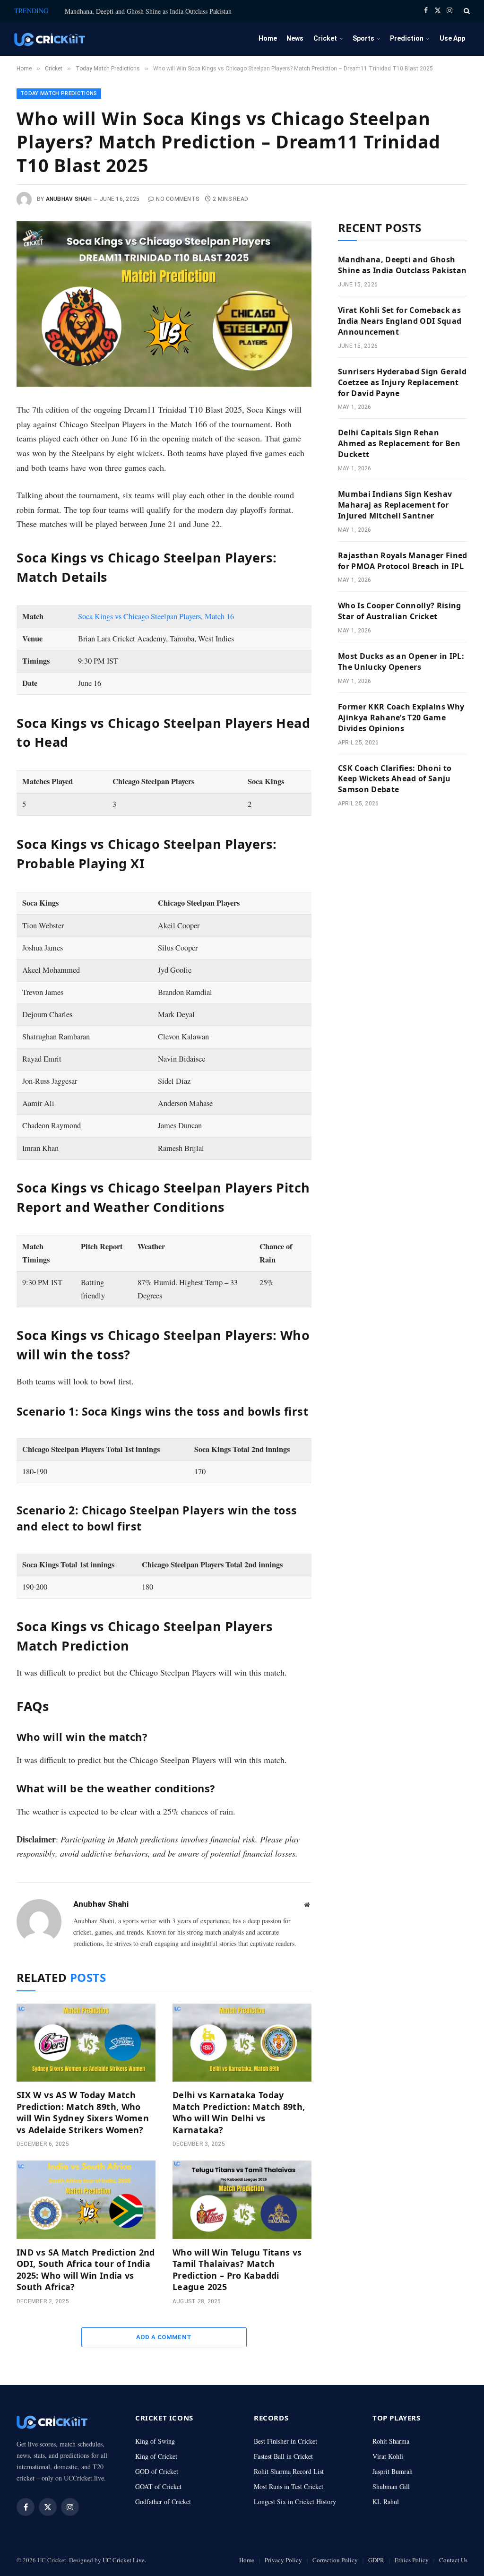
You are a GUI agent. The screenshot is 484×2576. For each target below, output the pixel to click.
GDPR (376, 2560)
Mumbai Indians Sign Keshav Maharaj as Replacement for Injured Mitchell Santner (395, 505)
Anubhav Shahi (69, 199)
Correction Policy (335, 2560)
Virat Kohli (388, 2456)
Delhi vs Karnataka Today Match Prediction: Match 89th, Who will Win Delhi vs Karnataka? (239, 2112)
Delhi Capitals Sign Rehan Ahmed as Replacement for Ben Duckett (399, 443)
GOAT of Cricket (158, 2486)
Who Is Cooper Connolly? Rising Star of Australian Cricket (400, 611)
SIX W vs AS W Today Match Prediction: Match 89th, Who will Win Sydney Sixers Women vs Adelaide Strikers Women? (83, 2112)
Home (268, 38)
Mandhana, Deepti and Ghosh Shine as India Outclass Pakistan (148, 11)
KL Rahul (386, 2502)
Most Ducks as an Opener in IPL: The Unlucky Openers (401, 661)
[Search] (466, 11)
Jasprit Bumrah (393, 2471)
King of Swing (155, 2441)
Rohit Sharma (391, 2441)
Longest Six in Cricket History (295, 2502)
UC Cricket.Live (124, 2560)
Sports (363, 38)
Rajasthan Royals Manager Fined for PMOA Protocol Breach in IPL (403, 561)
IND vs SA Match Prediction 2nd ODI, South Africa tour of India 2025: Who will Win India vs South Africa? (86, 2269)
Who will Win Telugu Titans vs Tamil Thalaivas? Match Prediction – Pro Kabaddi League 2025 (237, 2269)
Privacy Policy (283, 2560)
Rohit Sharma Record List (289, 2471)
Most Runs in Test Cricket (289, 2486)
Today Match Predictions (59, 93)
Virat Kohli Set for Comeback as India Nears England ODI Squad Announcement (400, 321)
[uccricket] (50, 39)
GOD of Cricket (157, 2471)
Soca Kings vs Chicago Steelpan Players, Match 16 (156, 616)
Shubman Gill (391, 2486)
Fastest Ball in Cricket (283, 2456)
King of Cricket (156, 2456)
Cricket (325, 38)
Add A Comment (164, 2337)
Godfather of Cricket (163, 2502)
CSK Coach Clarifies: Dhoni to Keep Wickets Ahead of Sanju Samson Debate (395, 779)
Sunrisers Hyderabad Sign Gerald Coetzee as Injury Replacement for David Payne (402, 382)
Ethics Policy (412, 2560)
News (295, 38)
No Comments (177, 199)
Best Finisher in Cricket (285, 2441)
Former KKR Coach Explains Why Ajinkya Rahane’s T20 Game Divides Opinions (401, 717)
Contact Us (453, 2560)
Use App (452, 38)
